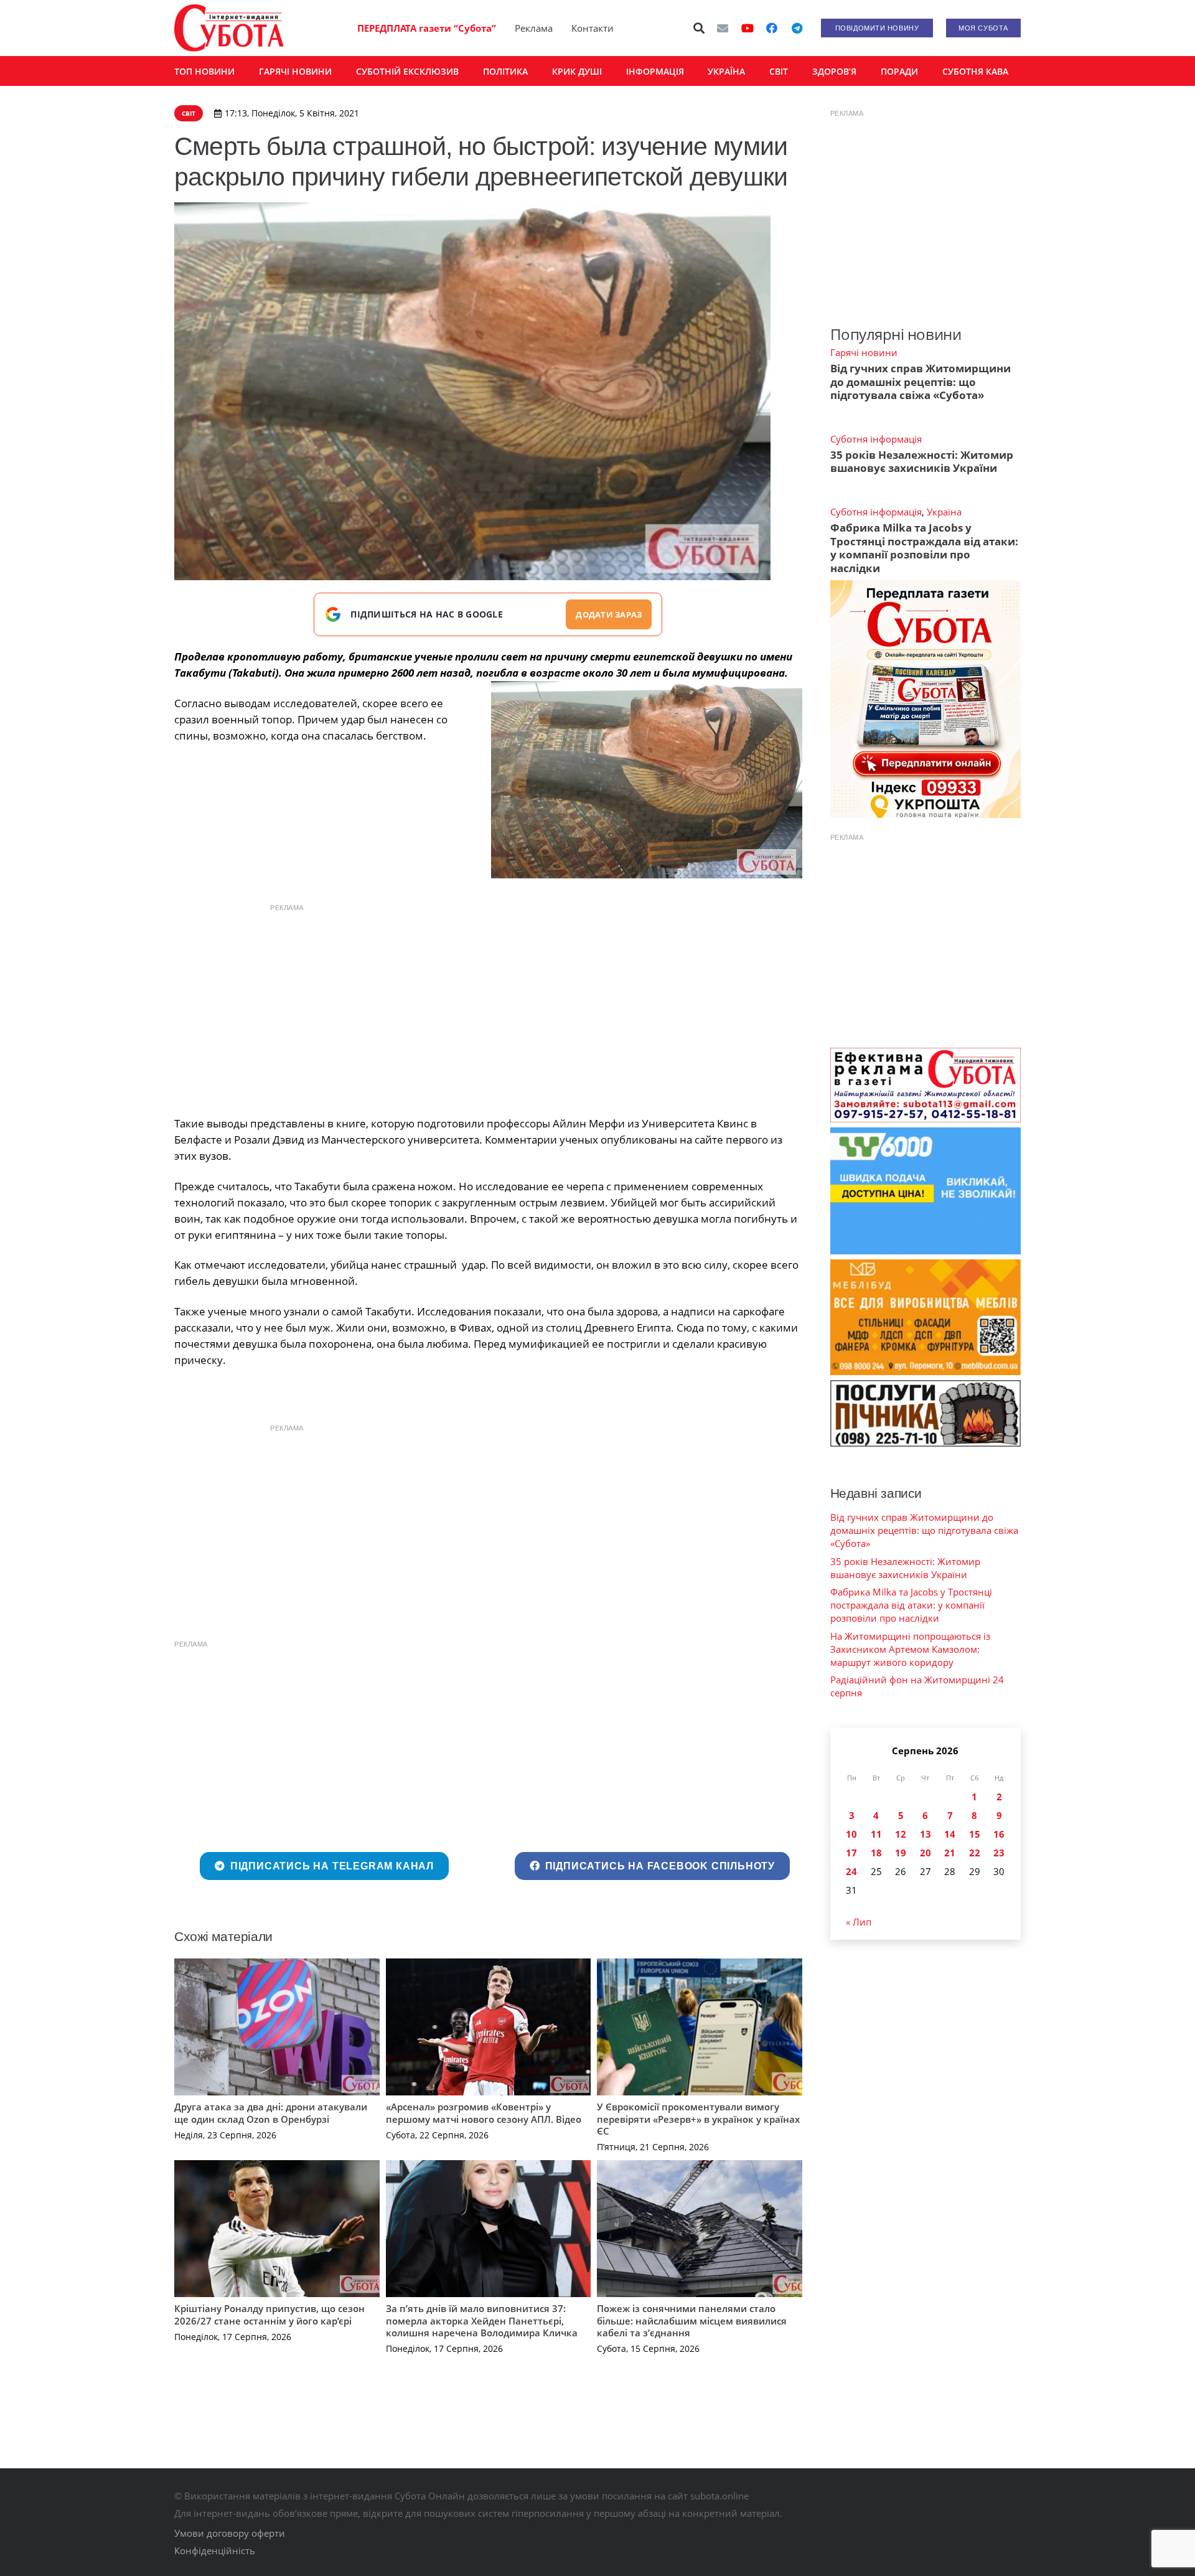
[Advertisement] (488, 1007)
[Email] (723, 28)
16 (999, 1834)
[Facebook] (772, 28)
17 (851, 1853)
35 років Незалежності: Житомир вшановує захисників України (922, 461)
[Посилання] (229, 28)
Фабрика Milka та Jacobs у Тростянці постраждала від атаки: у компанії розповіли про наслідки (924, 548)
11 (876, 1834)
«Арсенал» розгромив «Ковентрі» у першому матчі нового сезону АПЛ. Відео (484, 2113)
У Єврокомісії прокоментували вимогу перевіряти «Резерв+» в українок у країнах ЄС (698, 2119)
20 (926, 1853)
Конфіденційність (215, 2550)
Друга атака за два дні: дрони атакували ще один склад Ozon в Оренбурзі (271, 2113)
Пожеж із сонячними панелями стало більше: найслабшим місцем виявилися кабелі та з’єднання (692, 2320)
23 (999, 1853)
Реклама (534, 28)
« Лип (859, 1922)
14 (950, 1834)
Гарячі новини (864, 352)
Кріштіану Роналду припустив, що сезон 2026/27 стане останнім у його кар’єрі (269, 2315)
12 (901, 1834)
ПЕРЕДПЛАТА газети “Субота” (427, 28)
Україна (944, 512)
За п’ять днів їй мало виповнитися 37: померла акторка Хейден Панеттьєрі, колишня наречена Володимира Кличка (482, 2320)
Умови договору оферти (230, 2533)
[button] (700, 28)
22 (975, 1853)
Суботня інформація (876, 439)
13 (926, 1834)
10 (851, 1834)
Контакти (593, 28)
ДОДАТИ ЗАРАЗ (609, 614)
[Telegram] (797, 28)
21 (950, 1853)
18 (876, 1853)
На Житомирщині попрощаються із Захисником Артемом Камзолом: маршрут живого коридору (910, 1649)
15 (975, 1834)
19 (901, 1853)
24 (851, 1871)
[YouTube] (747, 28)
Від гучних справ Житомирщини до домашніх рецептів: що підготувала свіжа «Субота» (921, 382)
